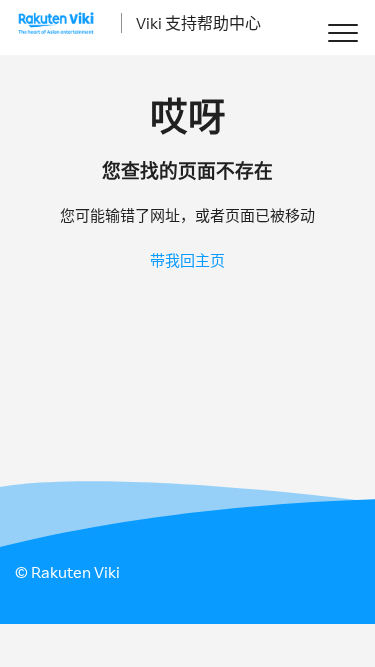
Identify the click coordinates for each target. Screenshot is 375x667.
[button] (342, 32)
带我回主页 (187, 260)
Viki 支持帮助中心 (198, 23)
